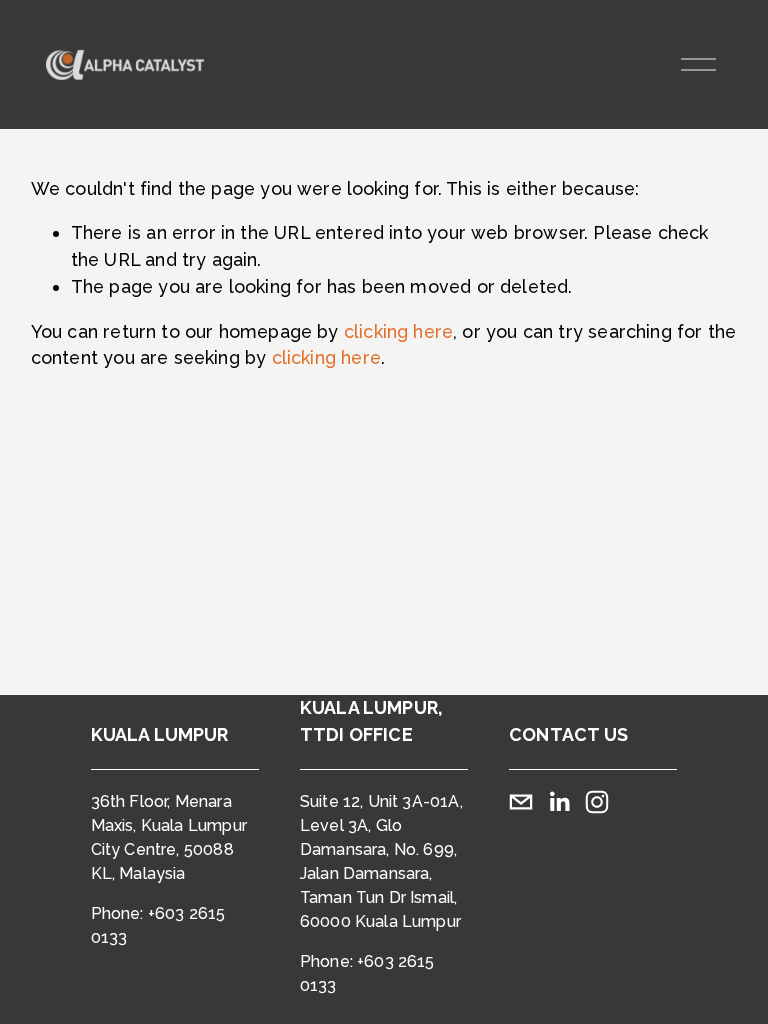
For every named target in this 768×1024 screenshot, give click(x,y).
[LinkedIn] (559, 802)
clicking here (398, 331)
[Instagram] (597, 802)
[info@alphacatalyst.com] (521, 802)
